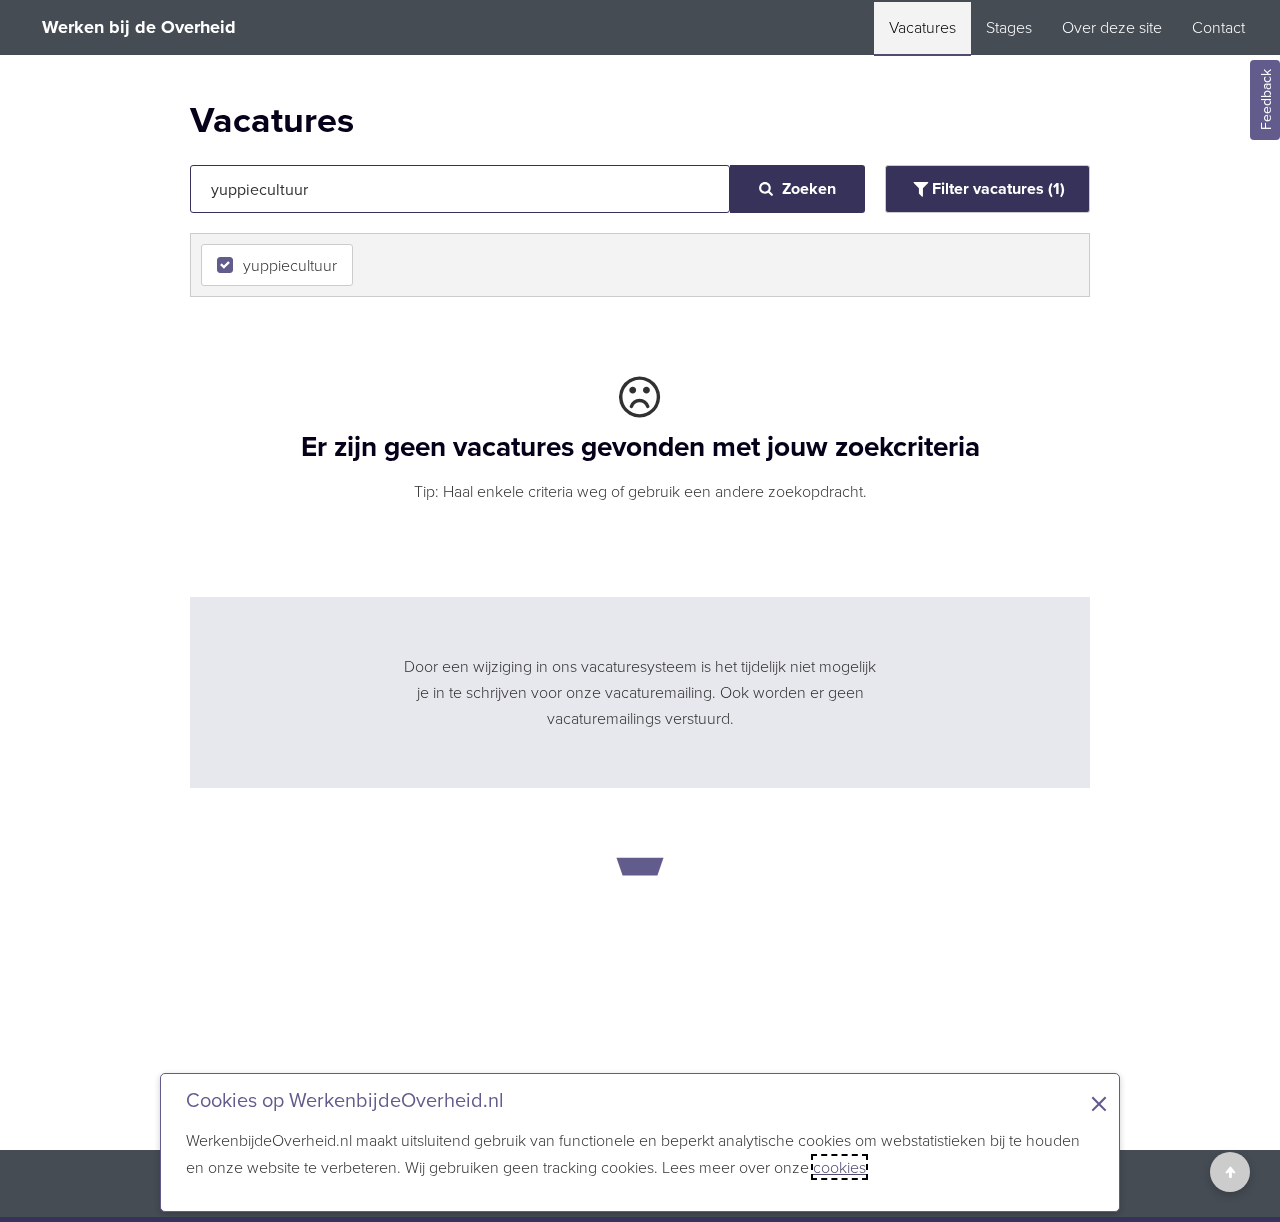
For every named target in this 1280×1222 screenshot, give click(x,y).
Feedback (1266, 100)
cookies (839, 1167)
